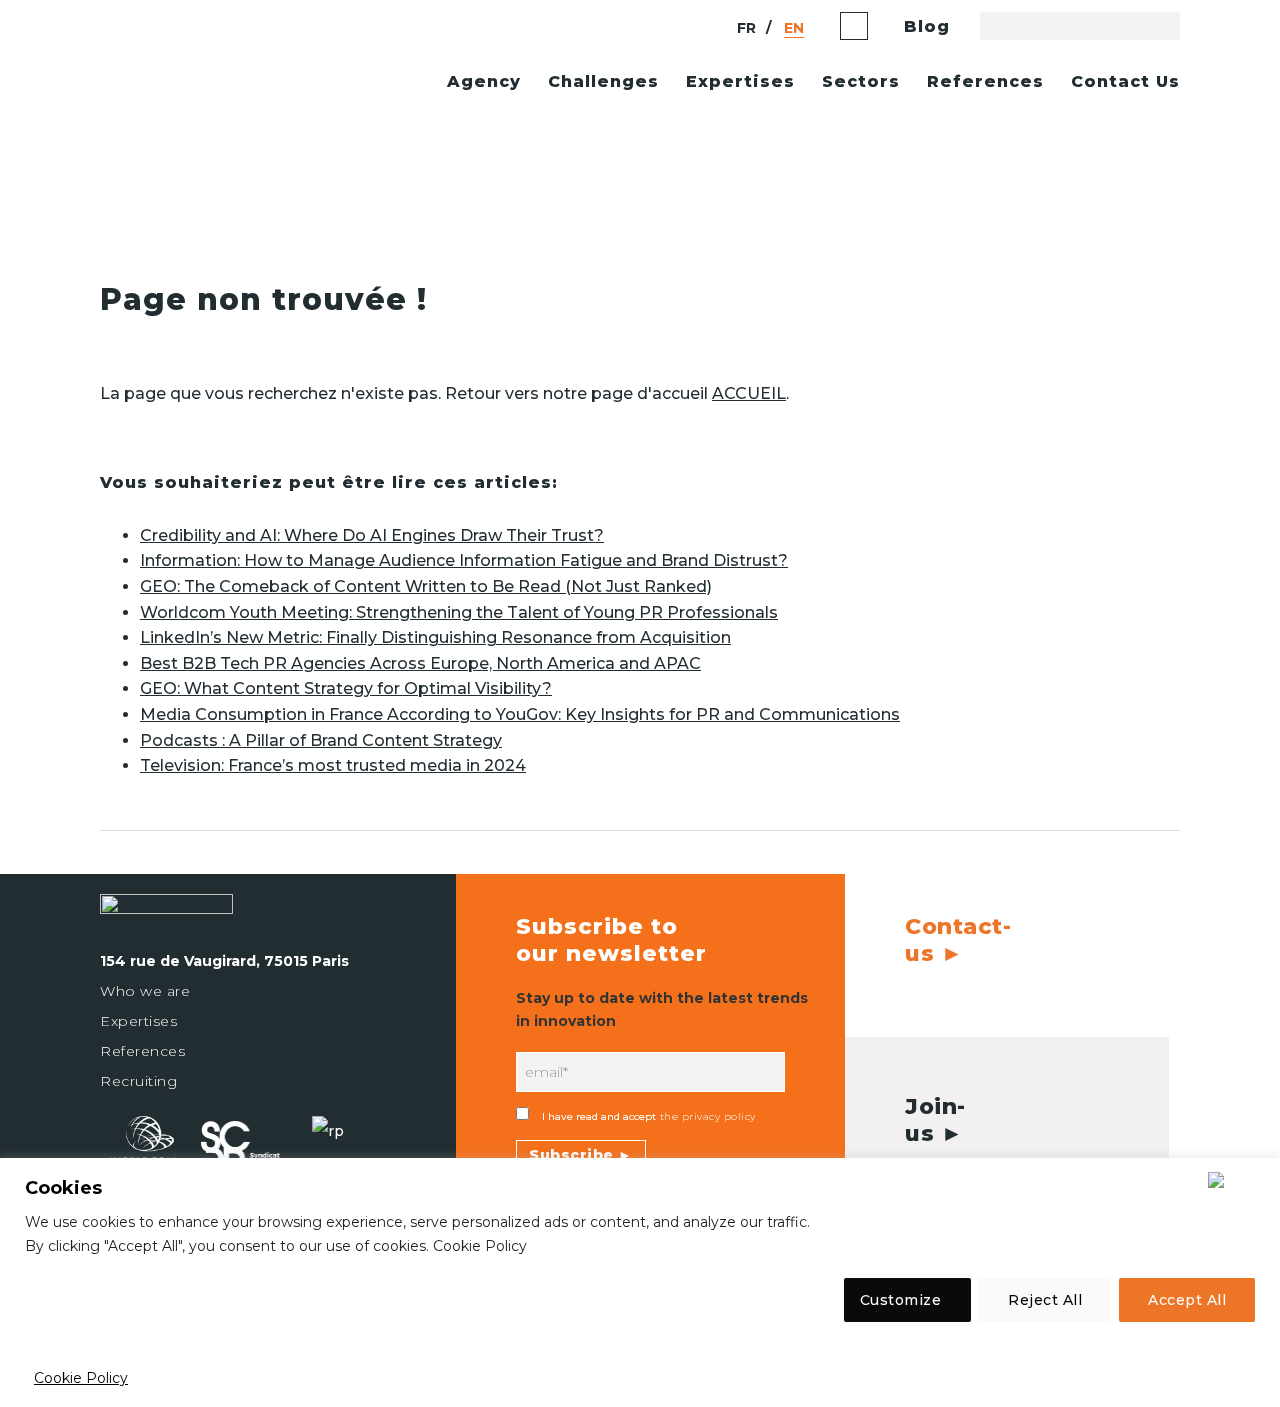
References (142, 1051)
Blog (927, 26)
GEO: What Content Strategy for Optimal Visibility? (346, 688)
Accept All (1187, 1300)
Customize (901, 1300)
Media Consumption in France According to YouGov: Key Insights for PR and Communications (520, 714)
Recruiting (138, 1081)
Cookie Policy (81, 1378)
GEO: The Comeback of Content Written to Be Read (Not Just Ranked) (426, 586)
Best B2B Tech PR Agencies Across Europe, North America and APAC (420, 663)
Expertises (138, 1021)
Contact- (958, 939)
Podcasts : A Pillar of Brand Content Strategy (321, 740)
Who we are (145, 991)
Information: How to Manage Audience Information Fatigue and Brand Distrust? (464, 560)
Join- (935, 1119)
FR (746, 28)
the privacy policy (706, 1116)
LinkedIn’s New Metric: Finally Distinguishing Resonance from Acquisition (435, 637)
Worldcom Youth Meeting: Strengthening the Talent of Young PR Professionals (459, 612)
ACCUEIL (749, 393)
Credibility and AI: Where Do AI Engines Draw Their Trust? (372, 535)
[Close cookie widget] (1237, 1180)
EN (794, 28)
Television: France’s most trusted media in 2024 (333, 765)
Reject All (1045, 1300)
